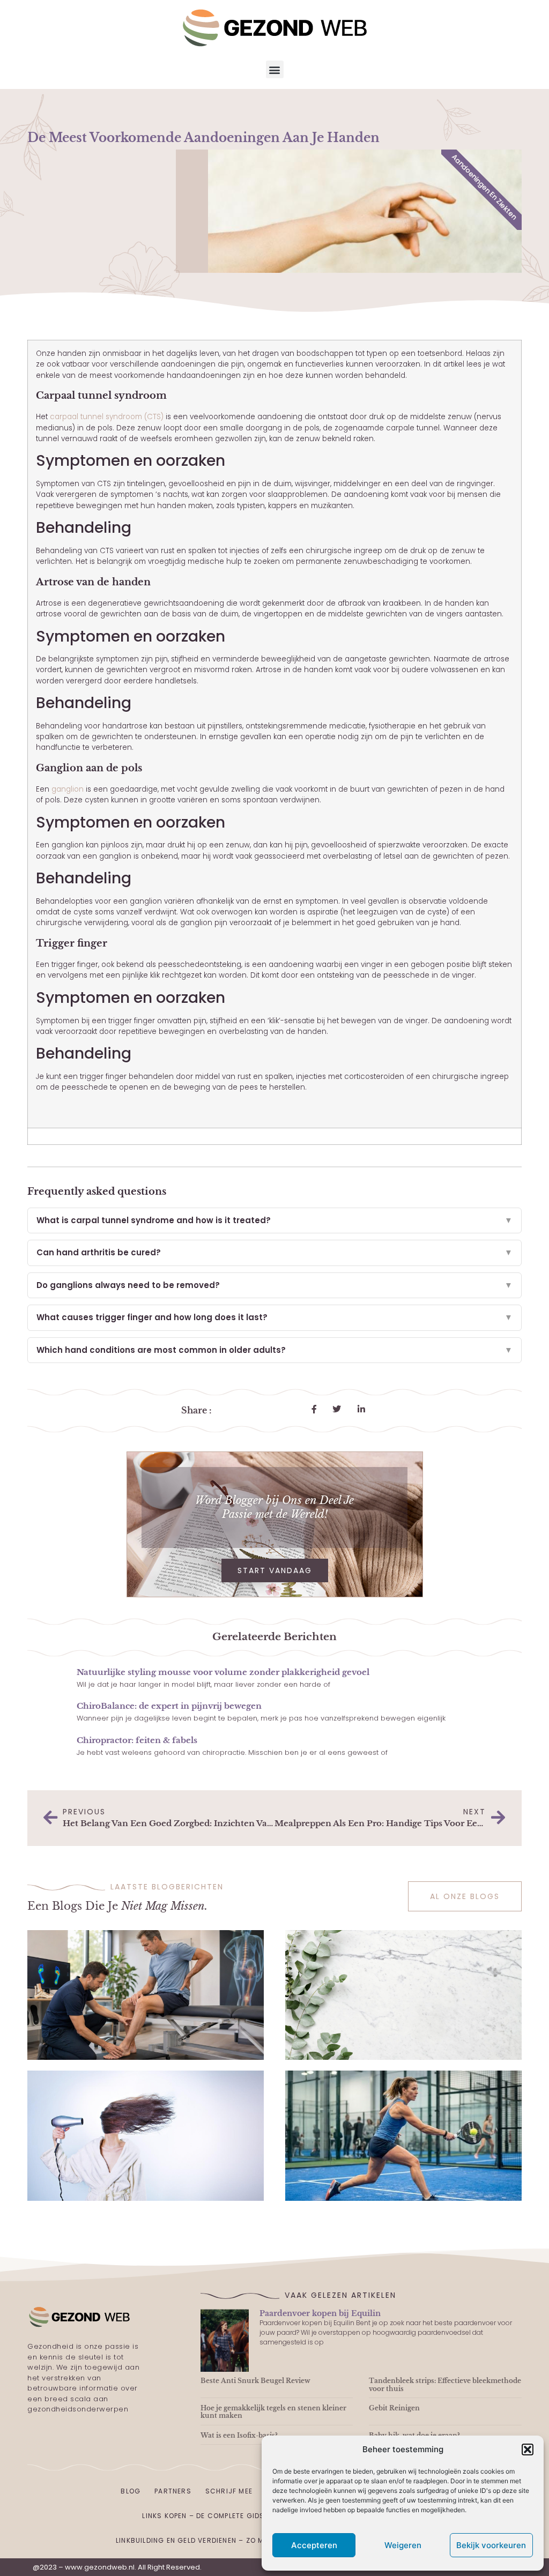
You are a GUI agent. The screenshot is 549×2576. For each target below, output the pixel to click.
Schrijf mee (229, 2491)
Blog (131, 2491)
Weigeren (403, 2545)
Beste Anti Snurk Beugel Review (255, 2381)
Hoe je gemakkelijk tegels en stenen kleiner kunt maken (273, 2412)
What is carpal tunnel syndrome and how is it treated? (274, 1220)
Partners (173, 2491)
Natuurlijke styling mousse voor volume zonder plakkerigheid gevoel (223, 1672)
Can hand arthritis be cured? (274, 1252)
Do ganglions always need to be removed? (274, 1285)
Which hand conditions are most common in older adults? (274, 1350)
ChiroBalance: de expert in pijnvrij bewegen (169, 1706)
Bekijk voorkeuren (491, 2545)
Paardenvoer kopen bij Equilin (320, 2313)
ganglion (68, 789)
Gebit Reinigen (394, 2408)
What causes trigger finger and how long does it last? (274, 1317)
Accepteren (314, 2545)
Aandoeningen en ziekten (484, 187)
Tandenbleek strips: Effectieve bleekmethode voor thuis (445, 2384)
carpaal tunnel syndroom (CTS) (107, 417)
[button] (528, 2450)
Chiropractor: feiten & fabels (137, 1740)
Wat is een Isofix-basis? (239, 2435)
